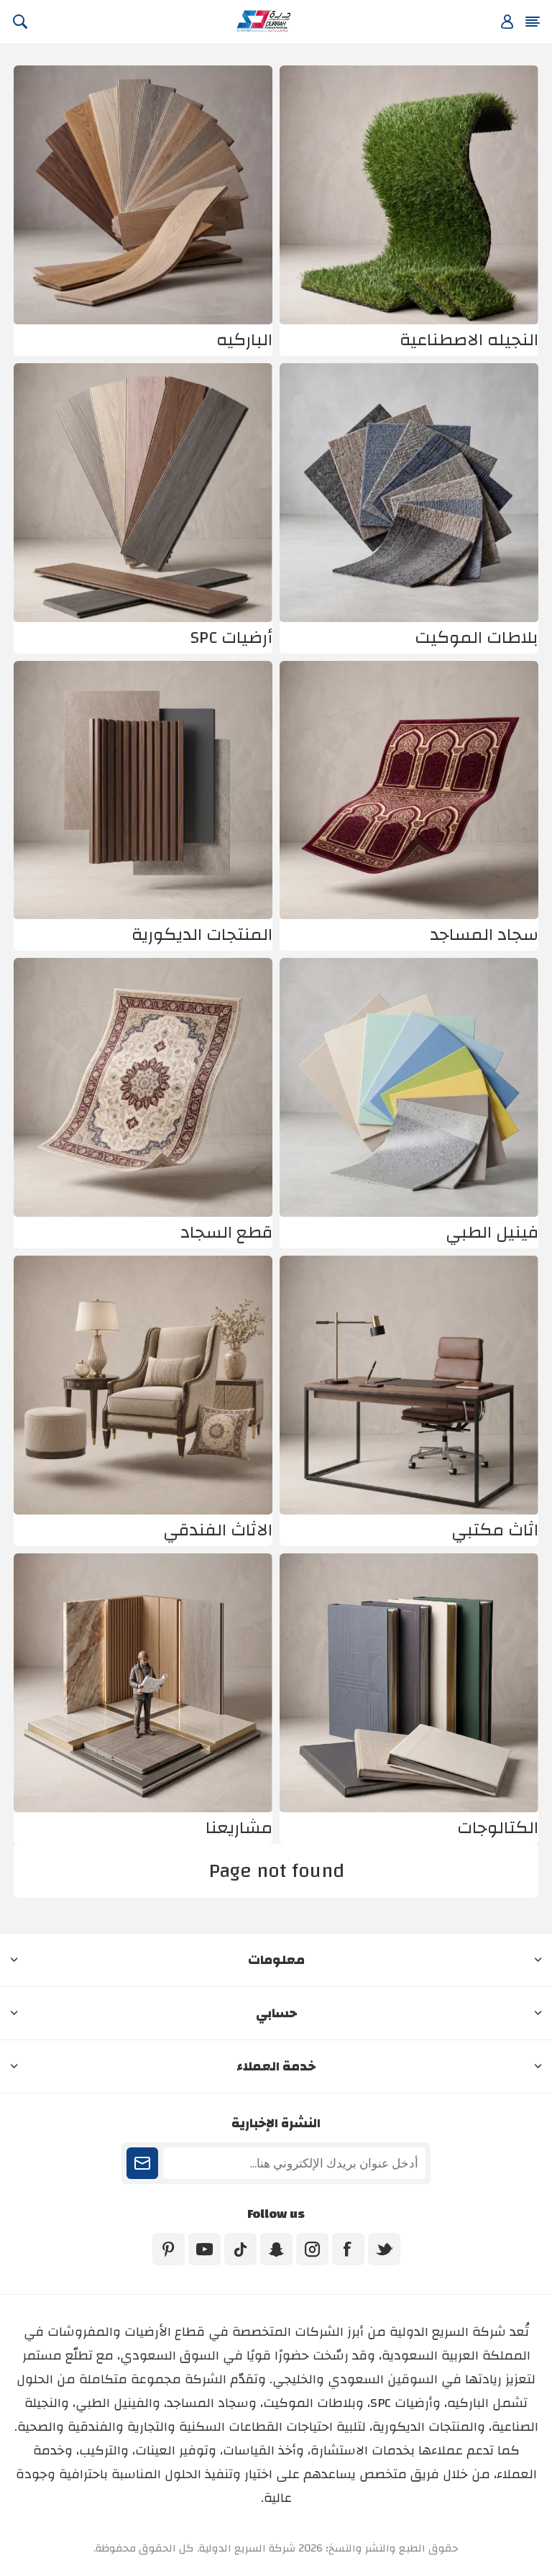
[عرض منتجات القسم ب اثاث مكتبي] (409, 1385)
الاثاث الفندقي (218, 1530)
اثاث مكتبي (495, 1530)
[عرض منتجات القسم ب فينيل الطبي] (409, 1087)
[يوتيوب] (204, 2249)
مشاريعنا (239, 1828)
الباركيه (244, 340)
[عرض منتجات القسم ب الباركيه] (143, 195)
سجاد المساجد (484, 935)
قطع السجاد (226, 1233)
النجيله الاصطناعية (469, 340)
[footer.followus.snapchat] (276, 2249)
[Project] (143, 1683)
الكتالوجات (498, 1828)
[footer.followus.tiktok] (240, 2249)
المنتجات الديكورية (202, 935)
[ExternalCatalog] (409, 1683)
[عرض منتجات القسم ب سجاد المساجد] (409, 790)
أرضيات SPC (231, 638)
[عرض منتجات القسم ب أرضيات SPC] (143, 493)
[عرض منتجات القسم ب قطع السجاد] (143, 1087)
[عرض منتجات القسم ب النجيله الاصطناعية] (409, 195)
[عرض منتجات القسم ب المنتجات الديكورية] (143, 790)
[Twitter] (384, 2249)
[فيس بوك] (348, 2249)
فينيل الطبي (492, 1233)
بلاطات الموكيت (477, 638)
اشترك (142, 2163)
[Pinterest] (169, 2249)
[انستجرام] (312, 2249)
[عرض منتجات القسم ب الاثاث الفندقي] (143, 1385)
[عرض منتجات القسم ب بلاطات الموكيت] (409, 493)
